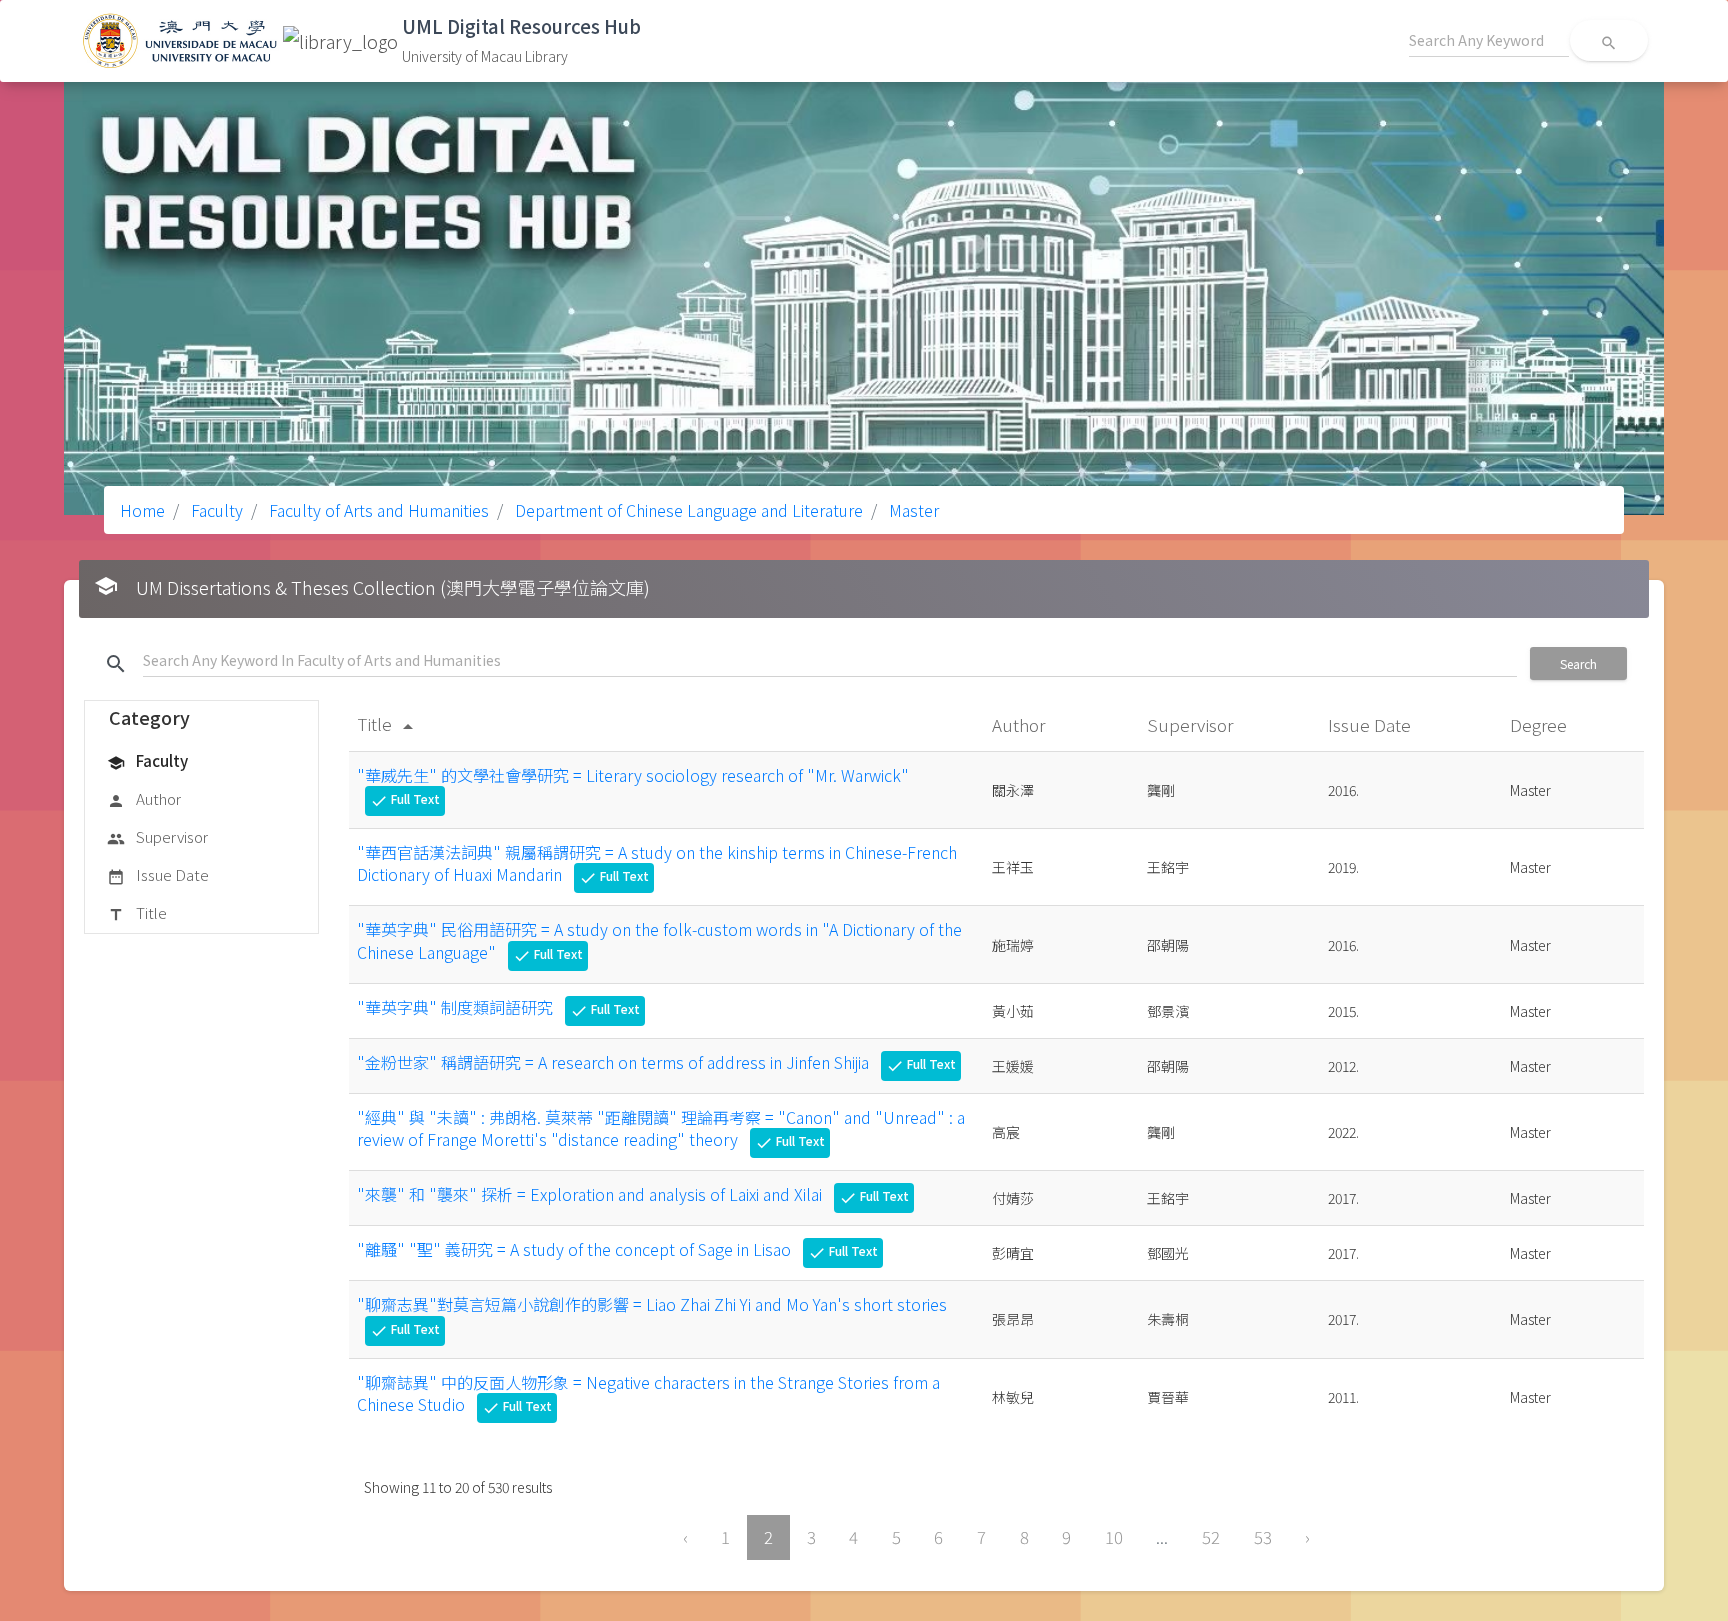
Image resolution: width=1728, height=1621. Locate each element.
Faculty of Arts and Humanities (377, 510)
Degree (1540, 724)
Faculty (215, 510)
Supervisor (157, 836)
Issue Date (158, 874)
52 (1211, 1537)
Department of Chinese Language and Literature (687, 510)
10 (1114, 1537)
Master (912, 510)
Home (142, 510)
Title (137, 912)
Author (144, 798)
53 (1263, 1537)
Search (1578, 663)
